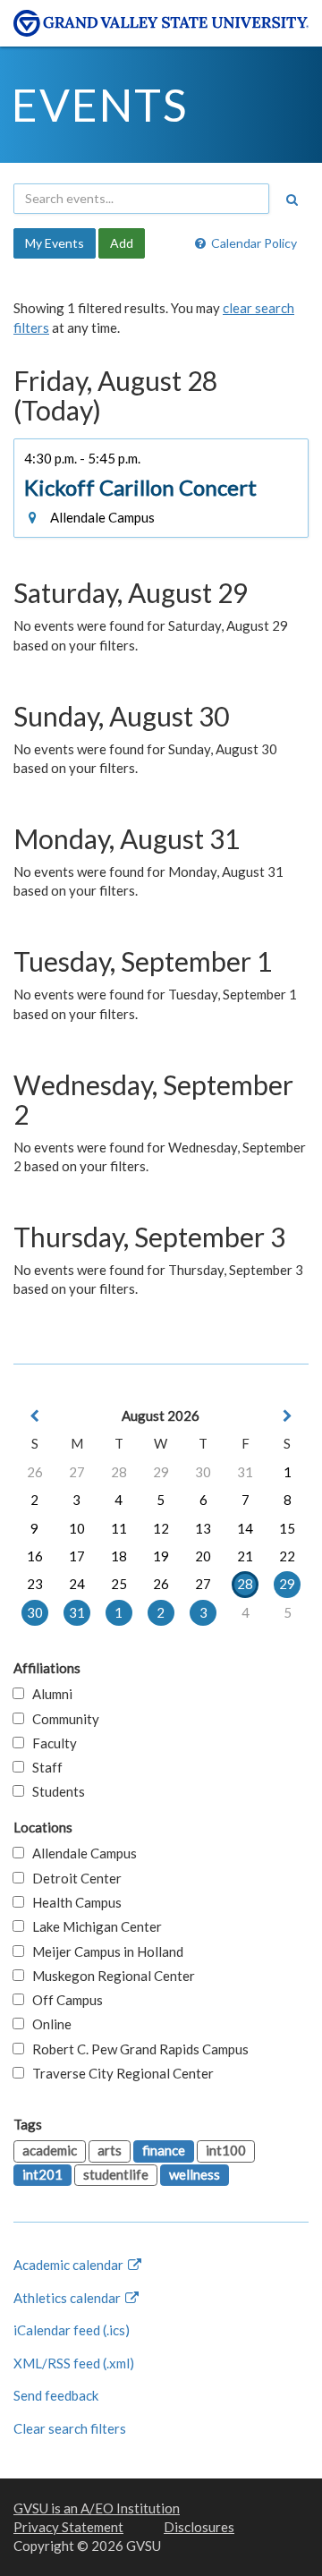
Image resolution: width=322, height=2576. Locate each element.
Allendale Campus (80, 1853)
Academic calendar (70, 2265)
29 (161, 1472)
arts (110, 2150)
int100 (226, 2150)
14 (245, 1528)
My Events (55, 243)
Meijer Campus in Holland (104, 1951)
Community (62, 1719)
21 (245, 1556)
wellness (195, 2174)
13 (203, 1528)
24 (77, 1584)
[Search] (292, 200)
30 (203, 1472)
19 (161, 1556)
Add (122, 243)
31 (245, 1472)
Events (100, 105)
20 (203, 1556)
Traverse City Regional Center (119, 2073)
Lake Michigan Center (93, 1926)
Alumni (48, 1694)
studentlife (116, 2174)
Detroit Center (73, 1878)
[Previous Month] (35, 1416)
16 (35, 1556)
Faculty (51, 1743)
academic (50, 2150)
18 (119, 1556)
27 (77, 1472)
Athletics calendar (68, 2298)
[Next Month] (287, 1416)
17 (77, 1556)
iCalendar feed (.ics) (72, 2330)
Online (48, 2024)
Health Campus (73, 1902)
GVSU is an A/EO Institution (97, 2508)
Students (55, 1791)
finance (164, 2150)
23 (35, 1584)
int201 (42, 2174)
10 (77, 1528)
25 (119, 1584)
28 (119, 1472)
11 (119, 1528)
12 (161, 1528)
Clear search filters (70, 2428)
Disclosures (199, 2527)
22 (287, 1556)
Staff (43, 1767)
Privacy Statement (68, 2527)
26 (35, 1472)
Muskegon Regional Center (110, 1976)
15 (287, 1528)
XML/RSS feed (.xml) (74, 2363)
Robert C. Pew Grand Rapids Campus (136, 2049)
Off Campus (64, 2000)
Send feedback (56, 2395)
